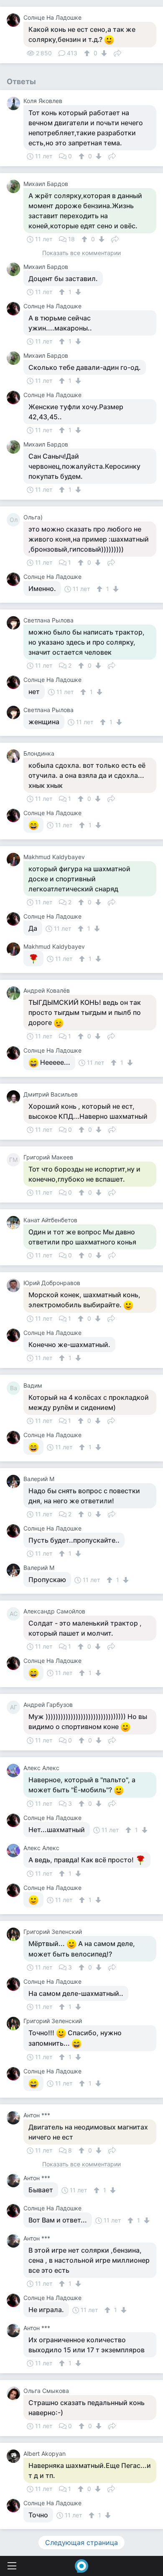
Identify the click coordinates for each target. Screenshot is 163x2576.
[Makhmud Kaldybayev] (15, 860)
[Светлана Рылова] (15, 623)
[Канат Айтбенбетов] (15, 1223)
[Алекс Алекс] (15, 1771)
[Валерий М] (15, 1482)
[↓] (103, 53)
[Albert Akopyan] (15, 2456)
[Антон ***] (15, 2118)
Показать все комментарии (81, 253)
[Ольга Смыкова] (15, 2393)
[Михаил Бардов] (15, 186)
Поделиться (117, 52)
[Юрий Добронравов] (15, 1285)
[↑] (88, 53)
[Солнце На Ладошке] (15, 20)
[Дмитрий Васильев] (15, 1097)
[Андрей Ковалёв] (15, 993)
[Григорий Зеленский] (15, 1934)
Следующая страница (81, 2542)
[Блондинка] (15, 756)
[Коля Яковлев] (15, 103)
